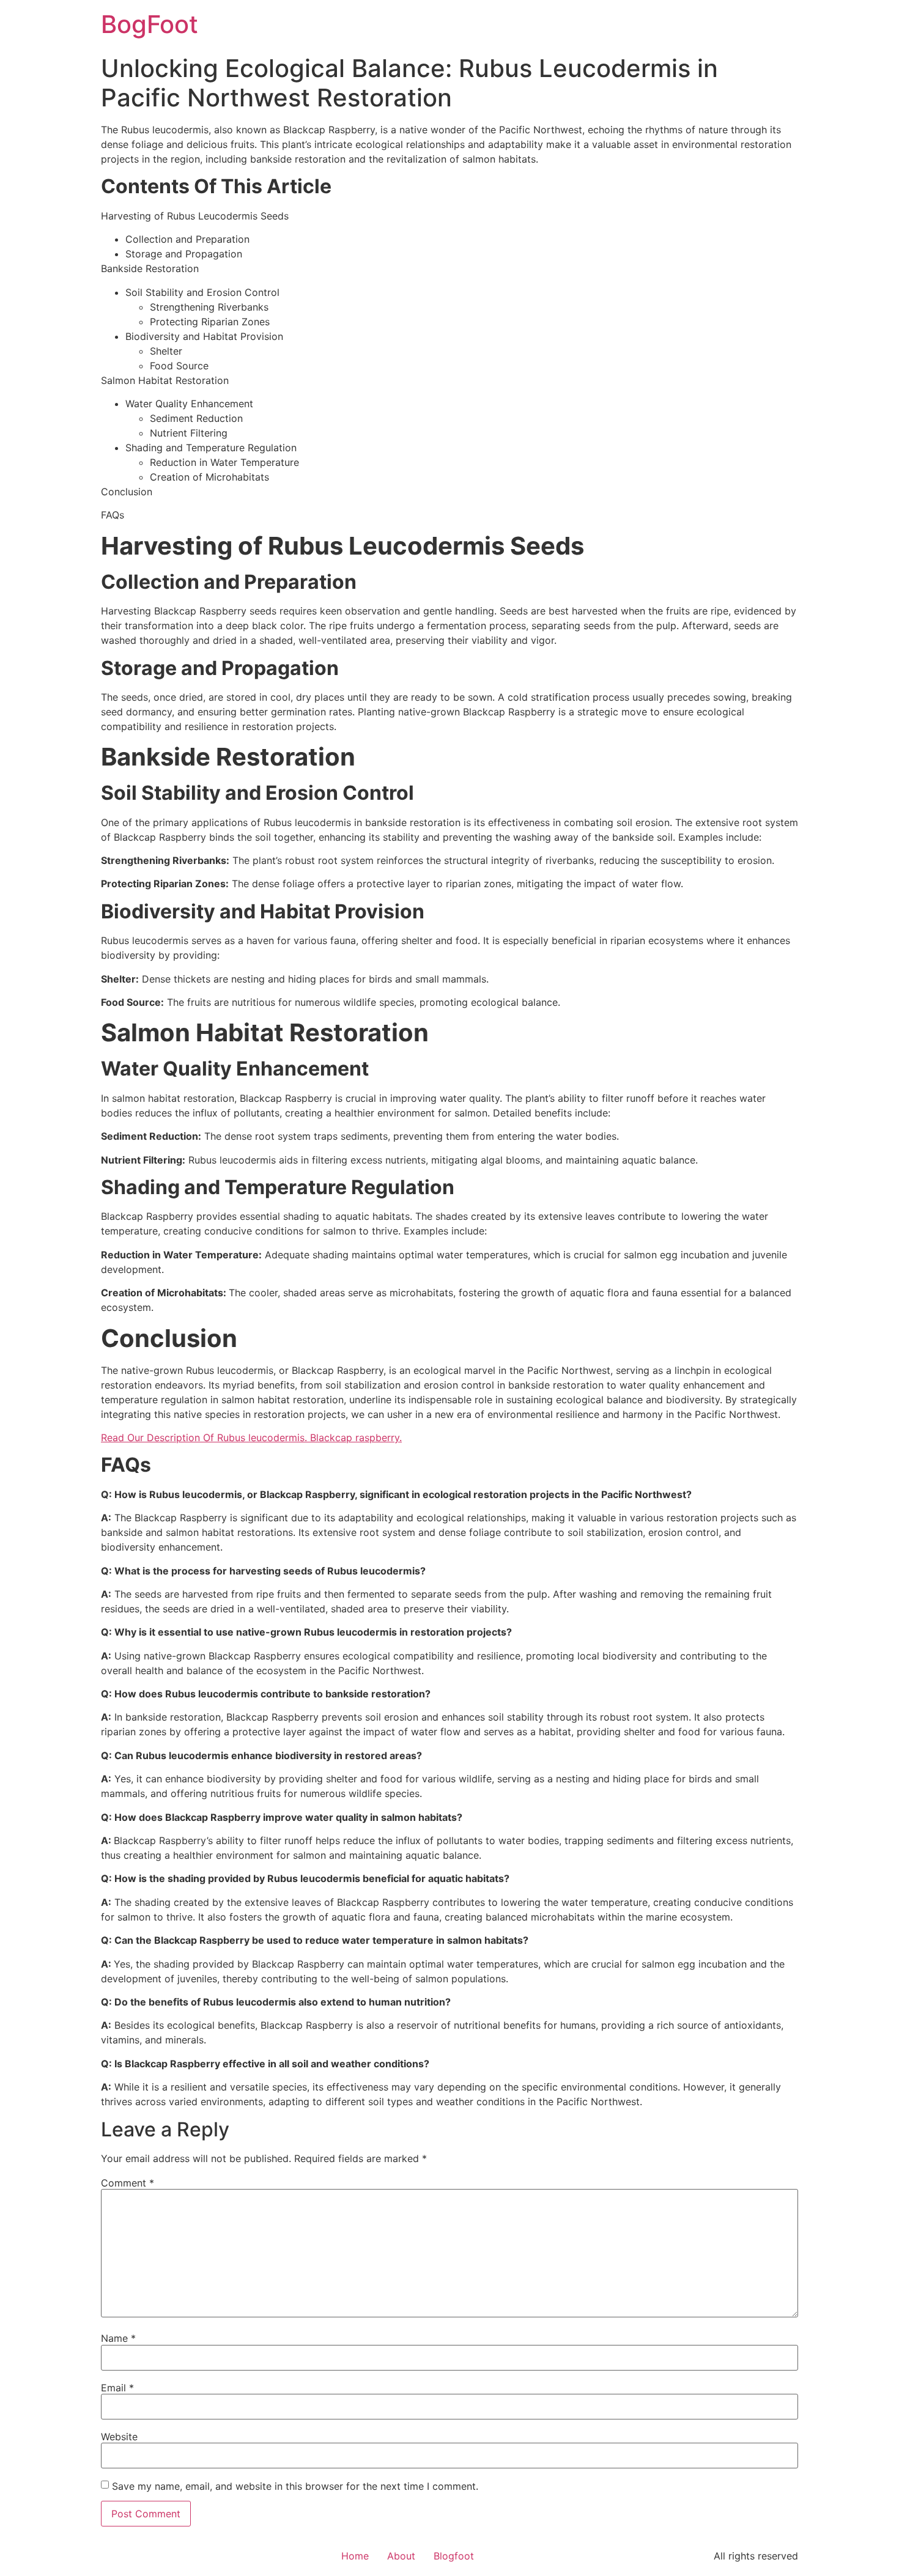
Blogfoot (454, 2556)
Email (117, 2388)
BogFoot (150, 24)
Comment (128, 2183)
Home (355, 2556)
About (401, 2556)
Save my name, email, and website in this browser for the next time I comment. (295, 2486)
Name (118, 2338)
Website (119, 2437)
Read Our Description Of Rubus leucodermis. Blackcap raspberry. (251, 1437)
